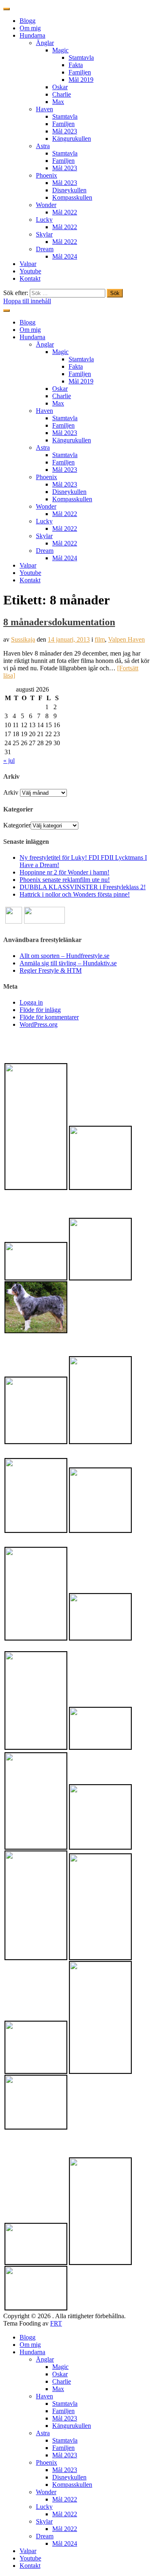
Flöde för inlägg (40, 1010)
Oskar (60, 87)
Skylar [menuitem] (44, 2521)
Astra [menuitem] (43, 2433)
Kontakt (30, 278)
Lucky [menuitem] (44, 2507)
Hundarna (32, 35)
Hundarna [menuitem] (32, 2352)
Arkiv (11, 792)
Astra (43, 146)
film (100, 639)
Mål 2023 (65, 131)
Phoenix (47, 175)
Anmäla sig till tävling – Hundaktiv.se (68, 963)
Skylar (44, 234)
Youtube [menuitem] (30, 2558)
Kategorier (17, 825)
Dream (45, 249)
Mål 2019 (81, 80)
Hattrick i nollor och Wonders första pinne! (75, 894)
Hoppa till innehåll (27, 301)
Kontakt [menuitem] (30, 2566)
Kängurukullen (72, 139)
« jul (9, 761)
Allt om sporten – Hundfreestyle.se (64, 956)
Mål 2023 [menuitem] (65, 2418)
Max (58, 102)
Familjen (80, 72)
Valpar (28, 264)
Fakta (76, 65)
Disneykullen (69, 190)
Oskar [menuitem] (60, 2374)
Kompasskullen (72, 197)
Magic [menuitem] (60, 2367)
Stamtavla (81, 57)
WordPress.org (39, 1024)
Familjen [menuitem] (63, 2411)
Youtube (30, 271)
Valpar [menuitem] (28, 2551)
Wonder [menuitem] (46, 2492)
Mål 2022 (65, 212)
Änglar (45, 43)
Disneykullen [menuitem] (69, 2477)
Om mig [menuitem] (30, 2345)
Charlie (62, 94)
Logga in (31, 1002)
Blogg (28, 21)
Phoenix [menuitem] (47, 2462)
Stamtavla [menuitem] (65, 2404)
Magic (60, 50)
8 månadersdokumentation (59, 622)
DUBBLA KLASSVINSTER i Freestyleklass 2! (83, 887)
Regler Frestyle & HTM (51, 970)
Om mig (30, 28)
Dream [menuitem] (45, 2536)
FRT (56, 2323)
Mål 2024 (65, 256)
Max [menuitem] (58, 2389)
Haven (44, 109)
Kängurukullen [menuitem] (72, 2426)
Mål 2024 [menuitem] (65, 2543)
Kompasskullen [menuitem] (72, 2485)
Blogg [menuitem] (28, 2337)
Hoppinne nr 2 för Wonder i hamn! (64, 872)
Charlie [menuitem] (62, 2381)
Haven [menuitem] (44, 2396)
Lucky (44, 220)
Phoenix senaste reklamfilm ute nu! (65, 880)
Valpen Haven (126, 639)
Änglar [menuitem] (45, 2359)
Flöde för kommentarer (49, 1017)
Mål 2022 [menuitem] (65, 2499)
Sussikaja (23, 639)
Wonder (46, 205)
